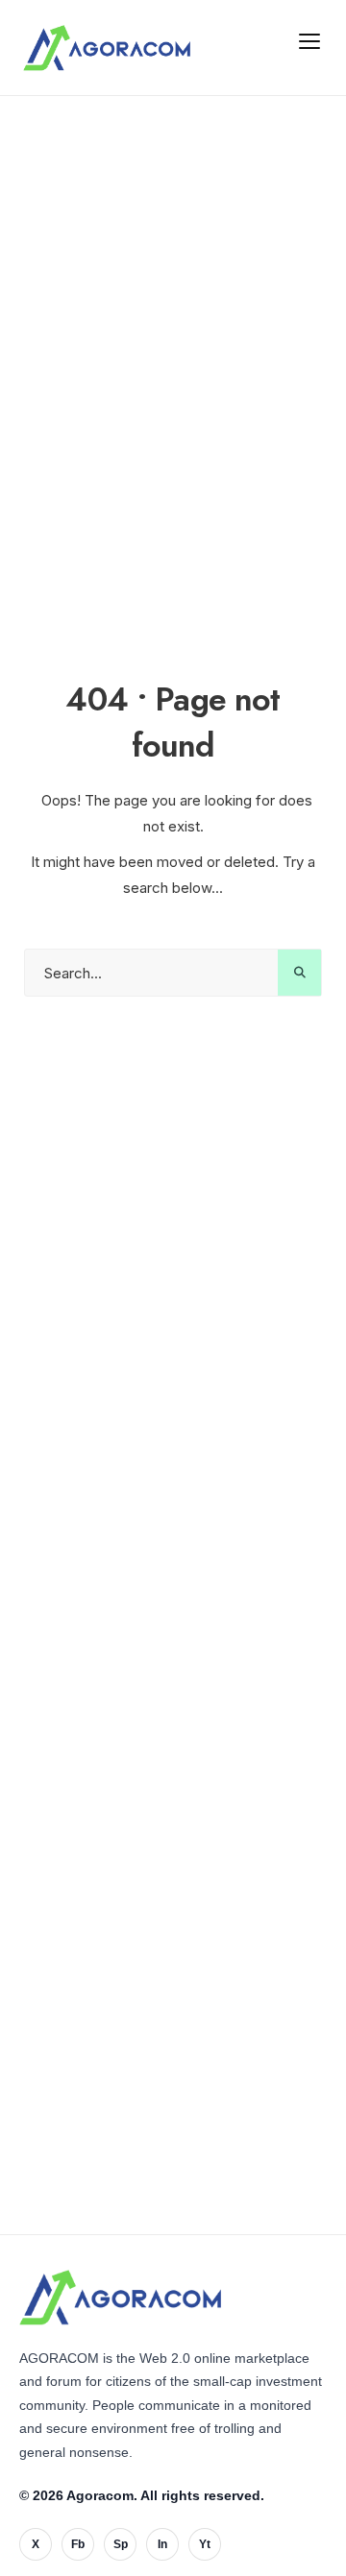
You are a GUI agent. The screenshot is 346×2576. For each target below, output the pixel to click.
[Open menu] (309, 40)
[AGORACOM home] (107, 48)
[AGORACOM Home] (120, 2298)
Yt (205, 2544)
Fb (78, 2544)
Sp (121, 2544)
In (162, 2544)
